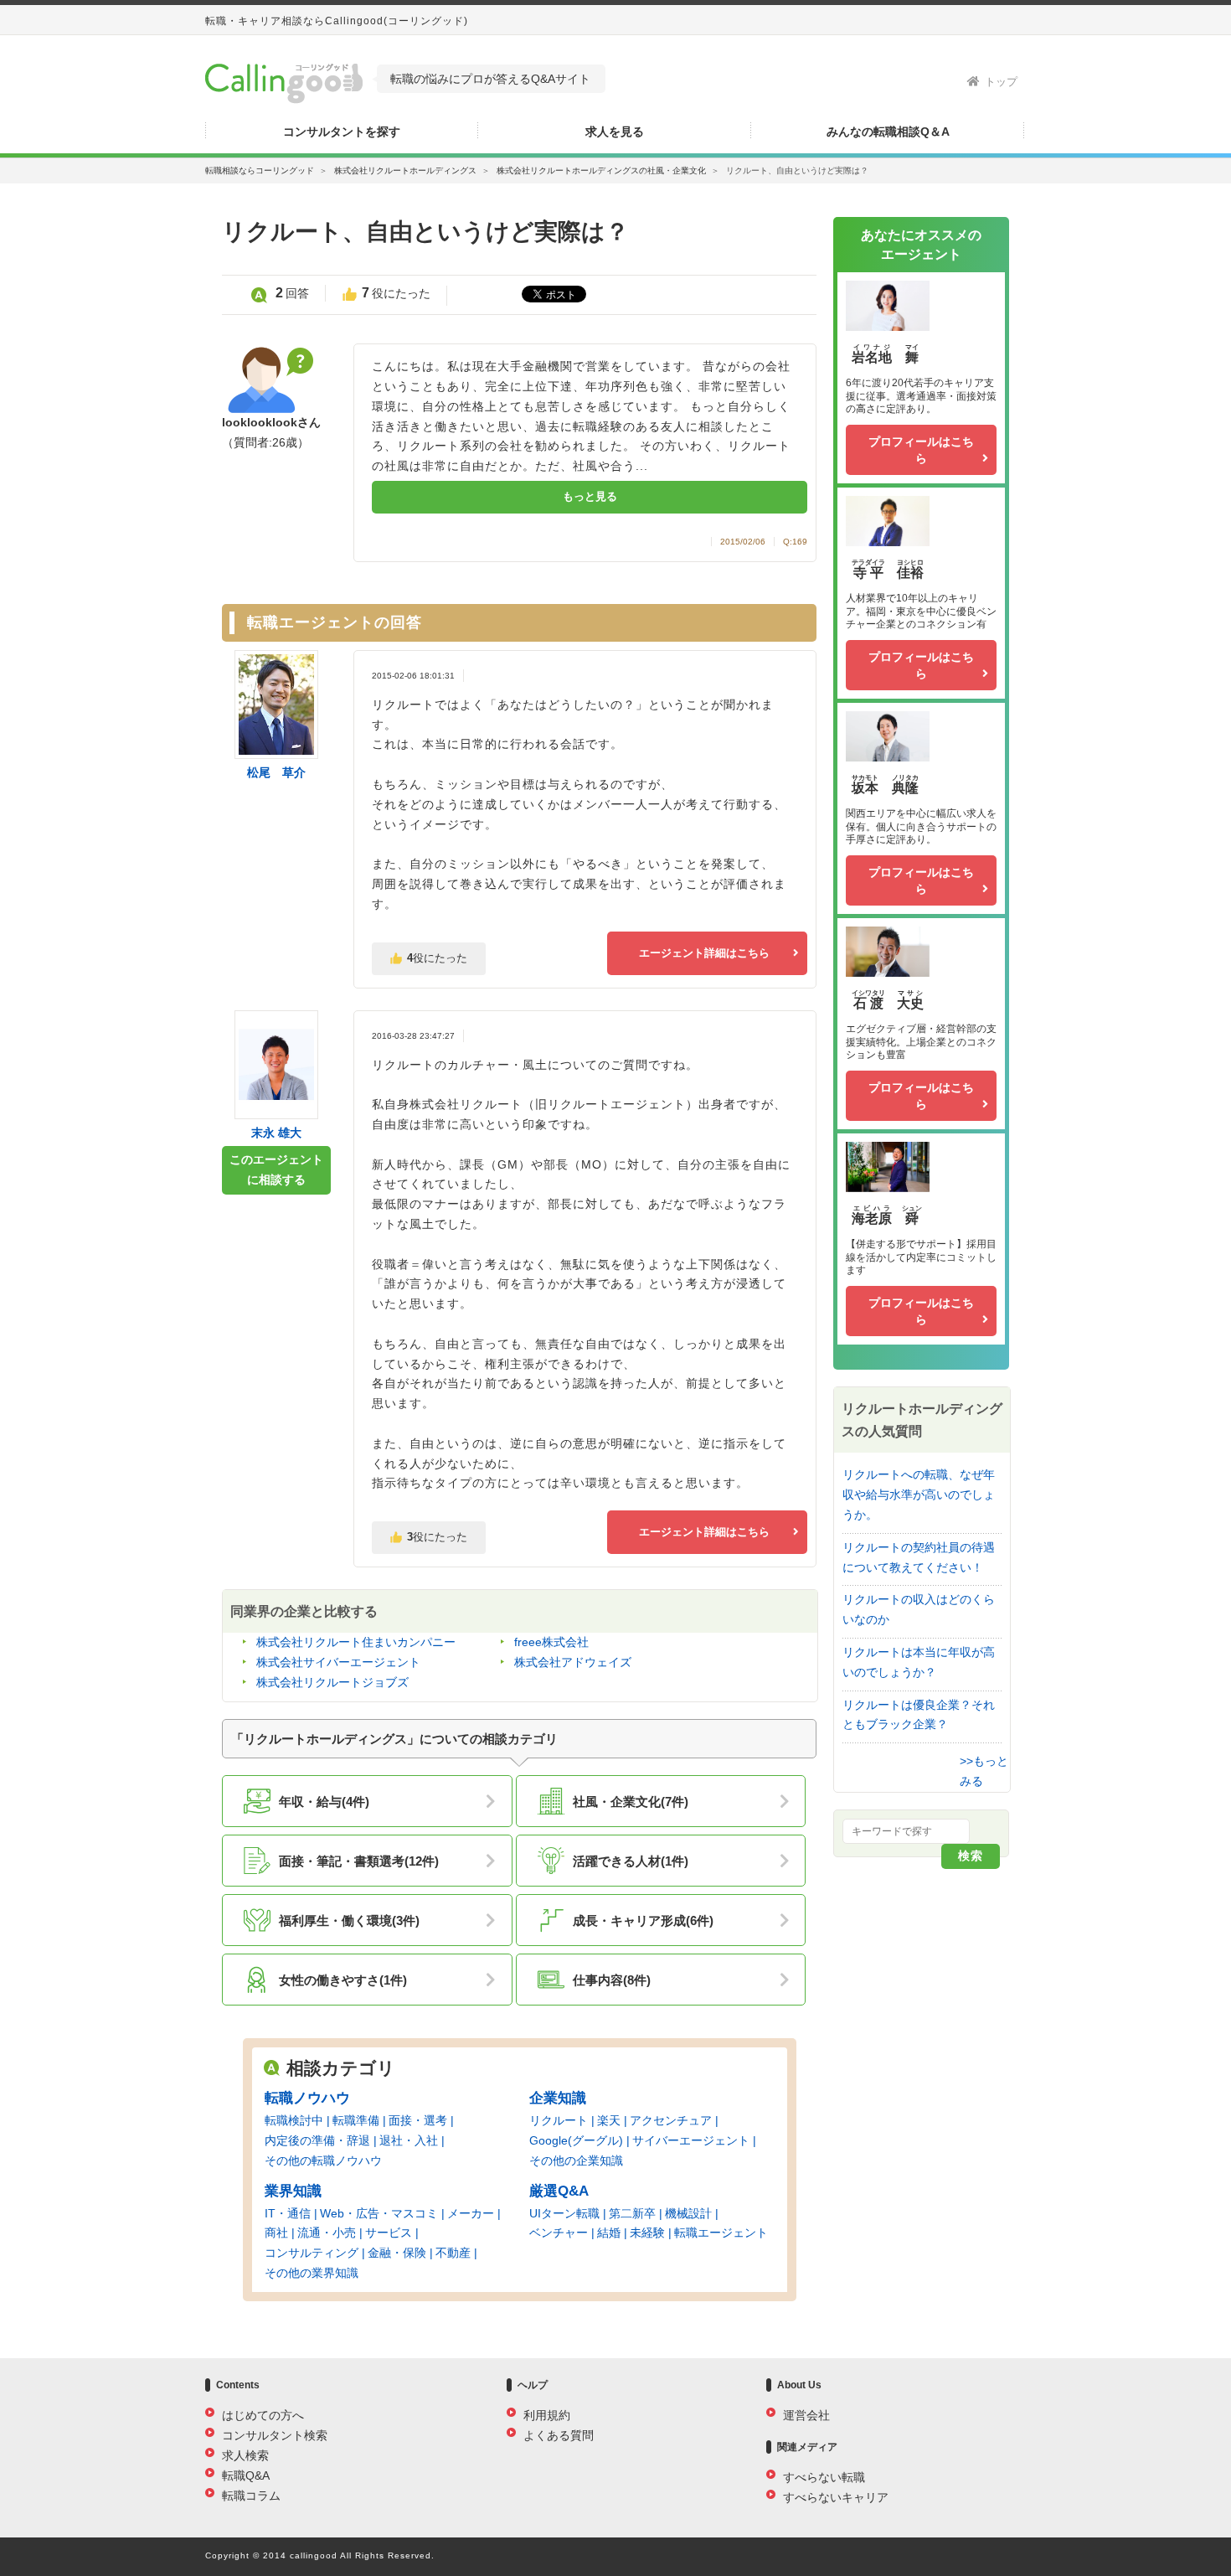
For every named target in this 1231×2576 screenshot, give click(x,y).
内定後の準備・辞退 (317, 2140)
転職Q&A (246, 2475)
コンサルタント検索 (275, 2435)
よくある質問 (559, 2435)
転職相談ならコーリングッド (260, 170)
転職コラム (251, 2496)
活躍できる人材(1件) (631, 1861)
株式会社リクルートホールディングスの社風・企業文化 (601, 170)
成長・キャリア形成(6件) (643, 1920)
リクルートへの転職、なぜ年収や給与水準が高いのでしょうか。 (919, 1494)
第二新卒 (632, 2213)
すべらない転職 (824, 2477)
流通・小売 (327, 2233)
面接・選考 (418, 2120)
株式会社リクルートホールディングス (405, 170)
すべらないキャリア (836, 2497)
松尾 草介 (276, 772)
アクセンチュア (671, 2120)
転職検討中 (294, 2120)
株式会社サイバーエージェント (338, 1662)
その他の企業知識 (576, 2160)
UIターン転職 (564, 2213)
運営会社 (806, 2415)
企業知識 (558, 2098)
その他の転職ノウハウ (323, 2160)
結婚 (609, 2233)
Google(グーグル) (576, 2140)
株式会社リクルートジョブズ (332, 1682)
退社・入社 (409, 2140)
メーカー (471, 2213)
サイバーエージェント (691, 2140)
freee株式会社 (551, 1642)
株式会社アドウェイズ (573, 1662)
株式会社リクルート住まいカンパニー (356, 1642)
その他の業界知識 (312, 2273)
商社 (276, 2233)
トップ (1001, 82)
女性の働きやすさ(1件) (343, 1980)
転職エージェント (721, 2233)
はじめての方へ (263, 2415)
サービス (389, 2233)
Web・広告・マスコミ (379, 2213)
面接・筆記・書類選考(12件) (359, 1861)
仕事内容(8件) (612, 1980)
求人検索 (245, 2455)
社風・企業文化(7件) (631, 1802)
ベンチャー (559, 2233)
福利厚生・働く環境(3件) (349, 1920)
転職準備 (356, 2120)
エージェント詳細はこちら (704, 953)
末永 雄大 (276, 1133)
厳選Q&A (559, 2191)
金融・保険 (397, 2253)
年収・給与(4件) (324, 1802)
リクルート (559, 2120)
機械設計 (688, 2213)
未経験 (647, 2233)
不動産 (453, 2253)
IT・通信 (288, 2213)
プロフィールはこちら (921, 450)
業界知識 (293, 2191)
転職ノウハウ (307, 2098)
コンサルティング (312, 2253)
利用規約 (547, 2415)
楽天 (609, 2120)
